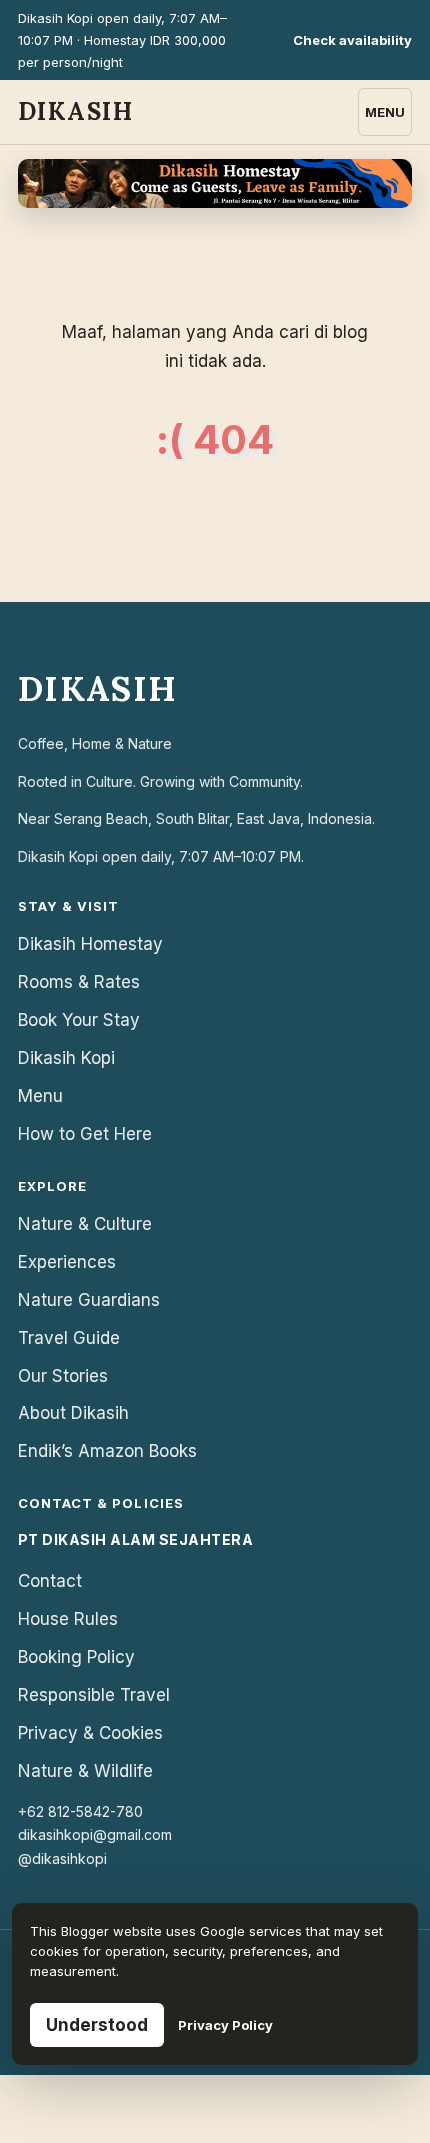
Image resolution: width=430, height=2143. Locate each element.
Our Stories (63, 1376)
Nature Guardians (89, 1300)
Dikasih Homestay (90, 944)
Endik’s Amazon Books (107, 1451)
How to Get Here (85, 1134)
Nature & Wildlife (85, 1771)
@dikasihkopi (62, 1858)
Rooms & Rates (79, 982)
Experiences (67, 1262)
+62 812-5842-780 (80, 1811)
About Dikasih (73, 1413)
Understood (97, 2025)
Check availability (352, 40)
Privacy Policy (225, 2025)
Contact (50, 1581)
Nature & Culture (85, 1224)
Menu (385, 112)
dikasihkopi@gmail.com (95, 1834)
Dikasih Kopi (66, 1058)
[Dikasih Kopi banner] (215, 183)
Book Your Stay (79, 1020)
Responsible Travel (94, 1695)
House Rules (68, 1619)
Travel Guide (69, 1338)
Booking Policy (76, 1657)
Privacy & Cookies (90, 1733)
